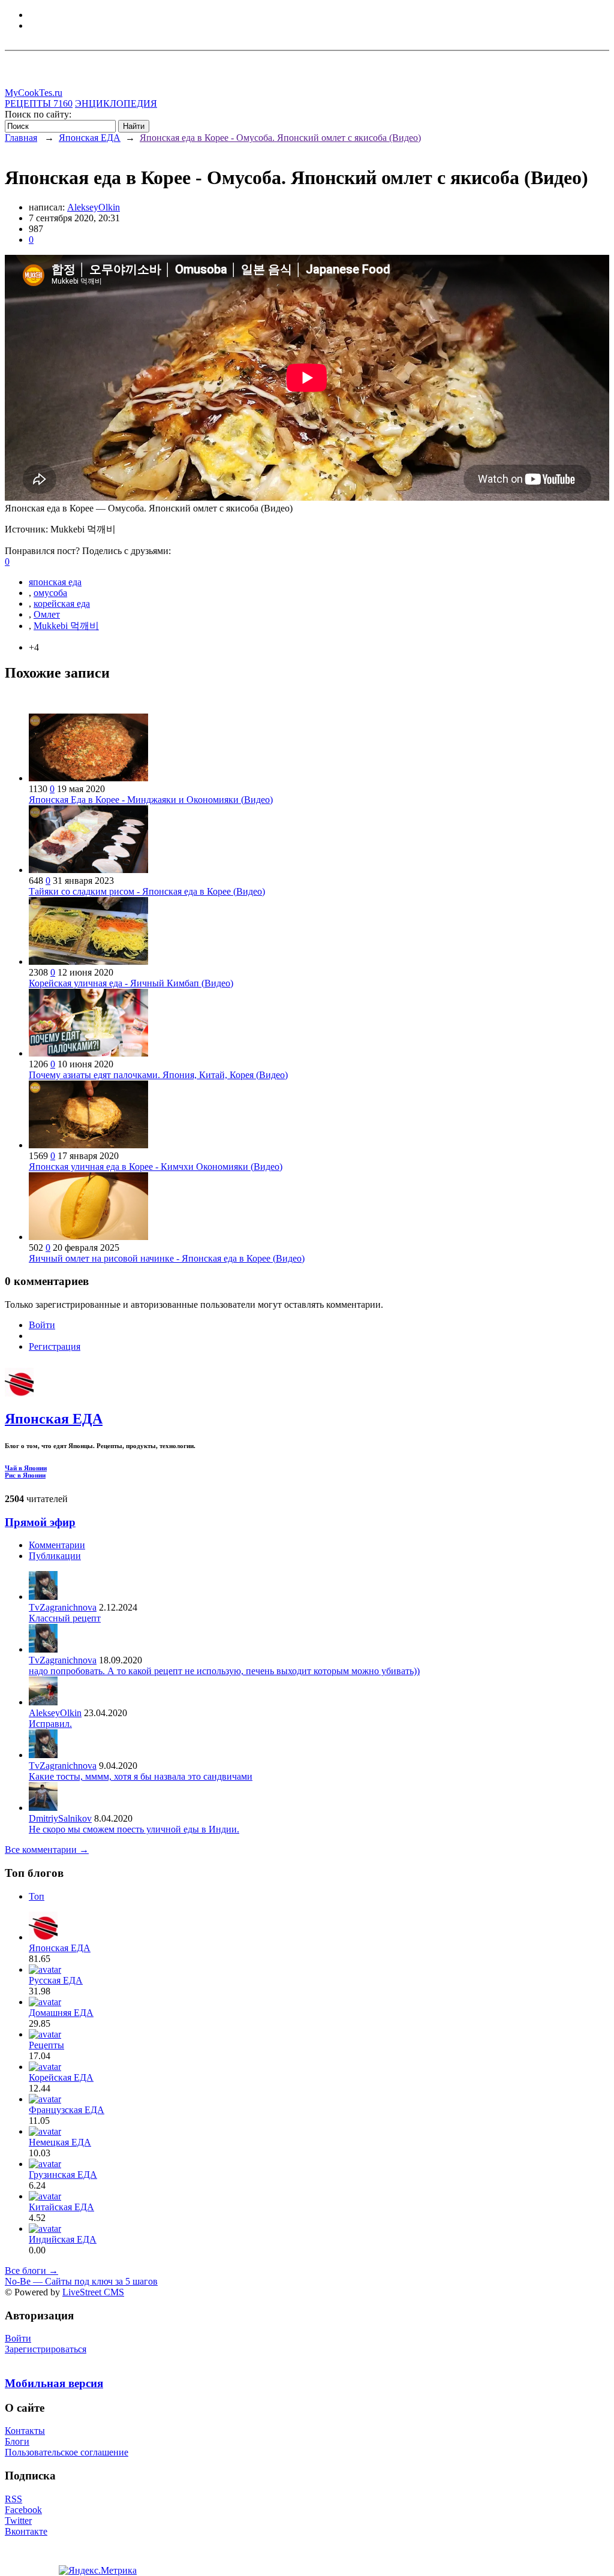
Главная (21, 138)
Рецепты (46, 2045)
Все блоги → (31, 2270)
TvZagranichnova (63, 1607)
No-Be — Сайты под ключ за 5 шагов (81, 2281)
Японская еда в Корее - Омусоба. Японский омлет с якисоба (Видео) (280, 138)
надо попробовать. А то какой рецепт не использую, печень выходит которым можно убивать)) (224, 1671)
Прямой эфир (40, 1522)
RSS (13, 2499)
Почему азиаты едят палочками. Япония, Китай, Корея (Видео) (158, 1075)
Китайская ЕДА (61, 2207)
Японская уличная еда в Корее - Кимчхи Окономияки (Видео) (156, 1167)
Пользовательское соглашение (67, 2452)
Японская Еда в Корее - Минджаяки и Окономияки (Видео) (151, 800)
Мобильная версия (54, 2383)
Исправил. (50, 1724)
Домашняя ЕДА (61, 2013)
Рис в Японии (25, 1475)
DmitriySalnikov (60, 1818)
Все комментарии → (47, 1850)
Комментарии (57, 1545)
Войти (42, 1325)
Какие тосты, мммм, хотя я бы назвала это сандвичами (141, 1776)
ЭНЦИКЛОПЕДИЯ (116, 103)
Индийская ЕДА (63, 2239)
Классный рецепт (65, 1618)
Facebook (23, 2510)
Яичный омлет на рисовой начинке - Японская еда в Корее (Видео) (167, 1258)
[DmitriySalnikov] (43, 1808)
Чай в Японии (26, 1468)
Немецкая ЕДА (60, 2142)
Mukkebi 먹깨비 (66, 626)
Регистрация (55, 1346)
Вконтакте (26, 2531)
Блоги (17, 2441)
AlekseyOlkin (94, 207)
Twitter (18, 2521)
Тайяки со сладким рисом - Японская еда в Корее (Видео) (147, 891)
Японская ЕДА (90, 138)
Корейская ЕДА (61, 2077)
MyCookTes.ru (34, 93)
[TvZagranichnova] (43, 1597)
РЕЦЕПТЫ (39, 103)
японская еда (55, 582)
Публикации (55, 1556)
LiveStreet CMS (93, 2292)
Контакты (25, 2431)
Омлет (47, 614)
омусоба (50, 593)
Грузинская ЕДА (63, 2175)
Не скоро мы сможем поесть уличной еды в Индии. (134, 1829)
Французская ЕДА (67, 2110)
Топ (37, 1896)
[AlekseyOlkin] (43, 1702)
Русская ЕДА (56, 1980)
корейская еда (62, 604)
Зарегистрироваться (46, 2349)
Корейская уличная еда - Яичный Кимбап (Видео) (131, 983)
